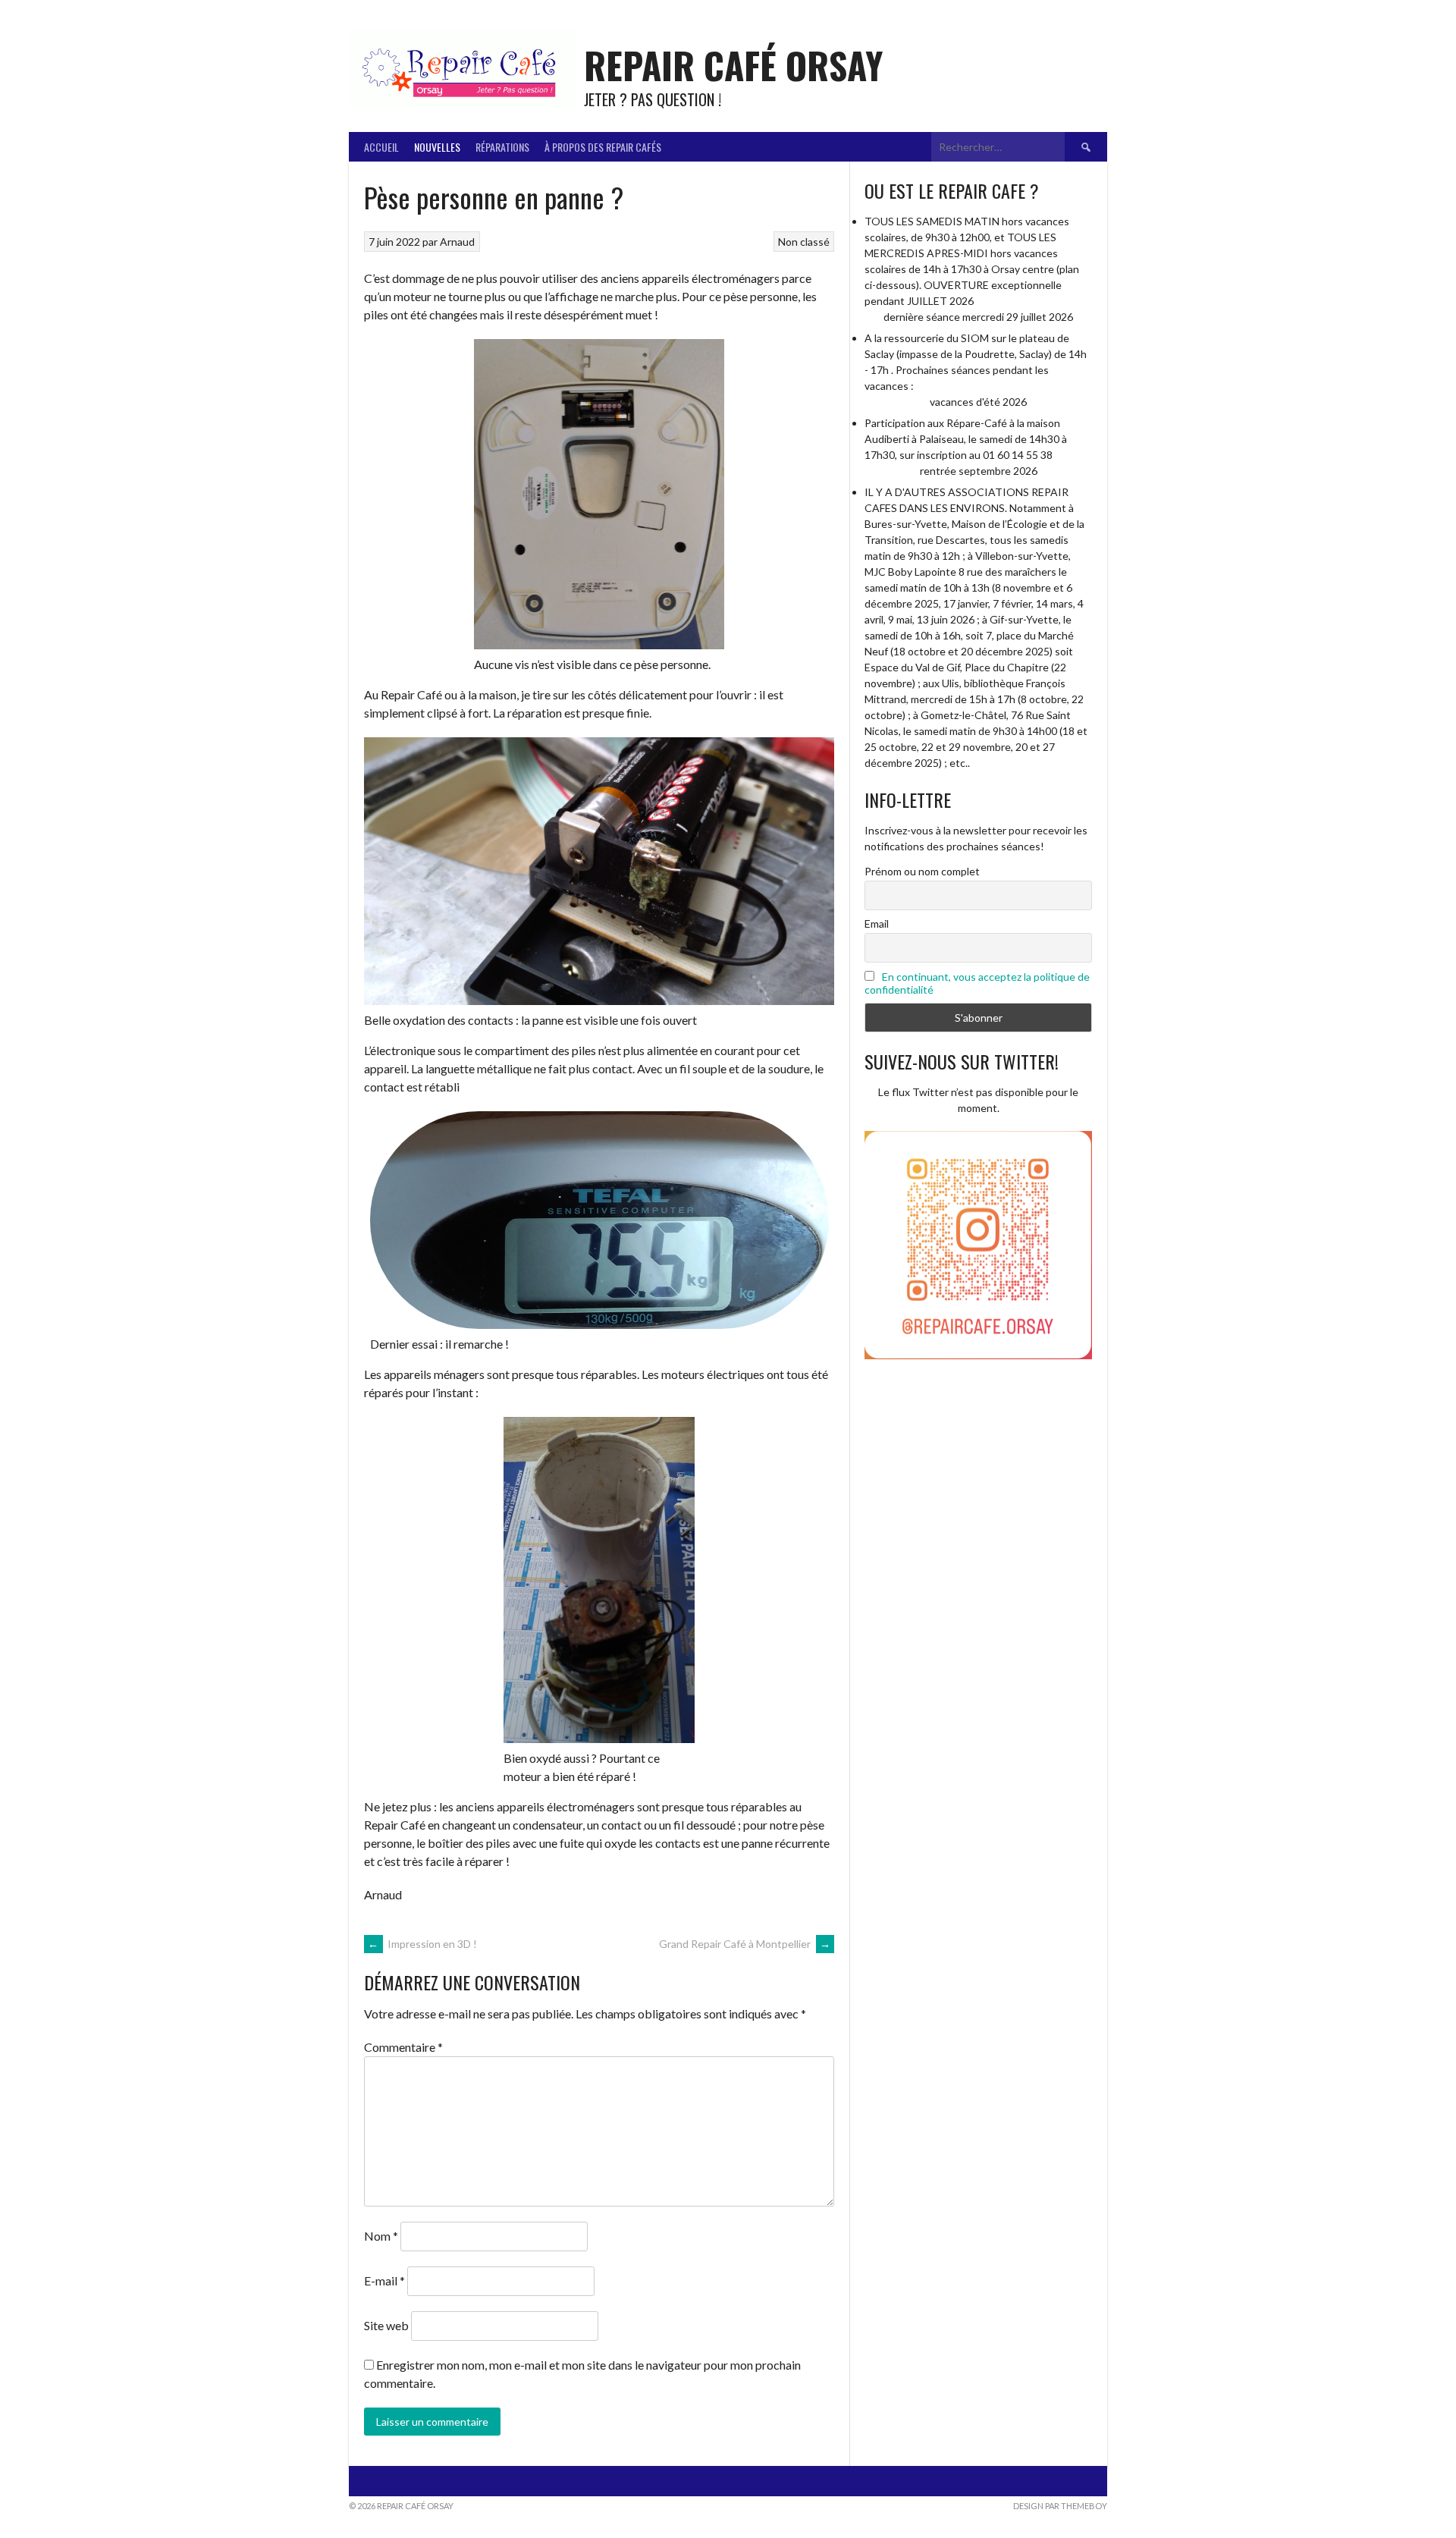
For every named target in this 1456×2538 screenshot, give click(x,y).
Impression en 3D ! (422, 1944)
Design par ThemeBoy (1060, 2506)
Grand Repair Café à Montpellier (745, 1944)
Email (877, 923)
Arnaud (457, 242)
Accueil (381, 147)
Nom (381, 2236)
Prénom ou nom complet (922, 871)
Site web (386, 2325)
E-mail (384, 2280)
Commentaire (403, 2047)
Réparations (502, 147)
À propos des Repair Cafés (603, 147)
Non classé (804, 242)
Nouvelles (437, 147)
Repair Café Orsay (733, 65)
